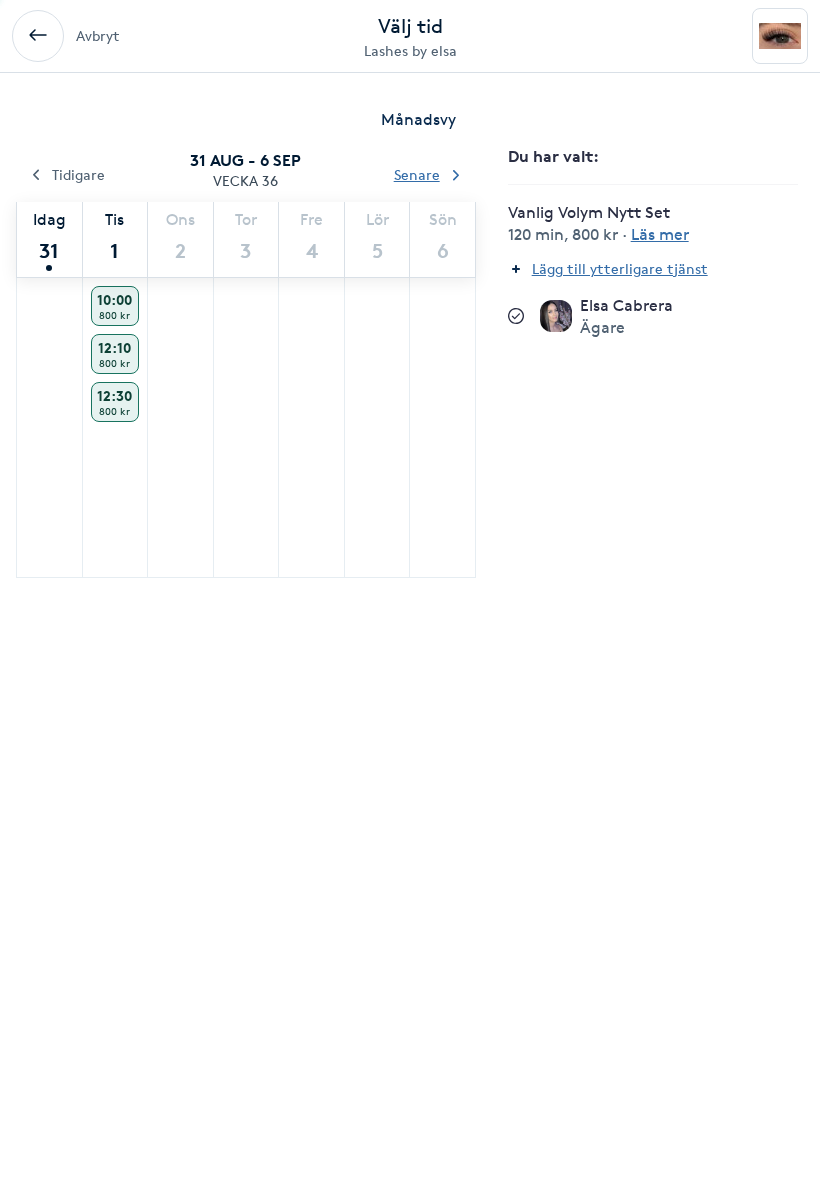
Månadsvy (418, 119)
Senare (417, 174)
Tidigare (78, 174)
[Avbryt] (38, 36)
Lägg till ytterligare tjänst (620, 268)
